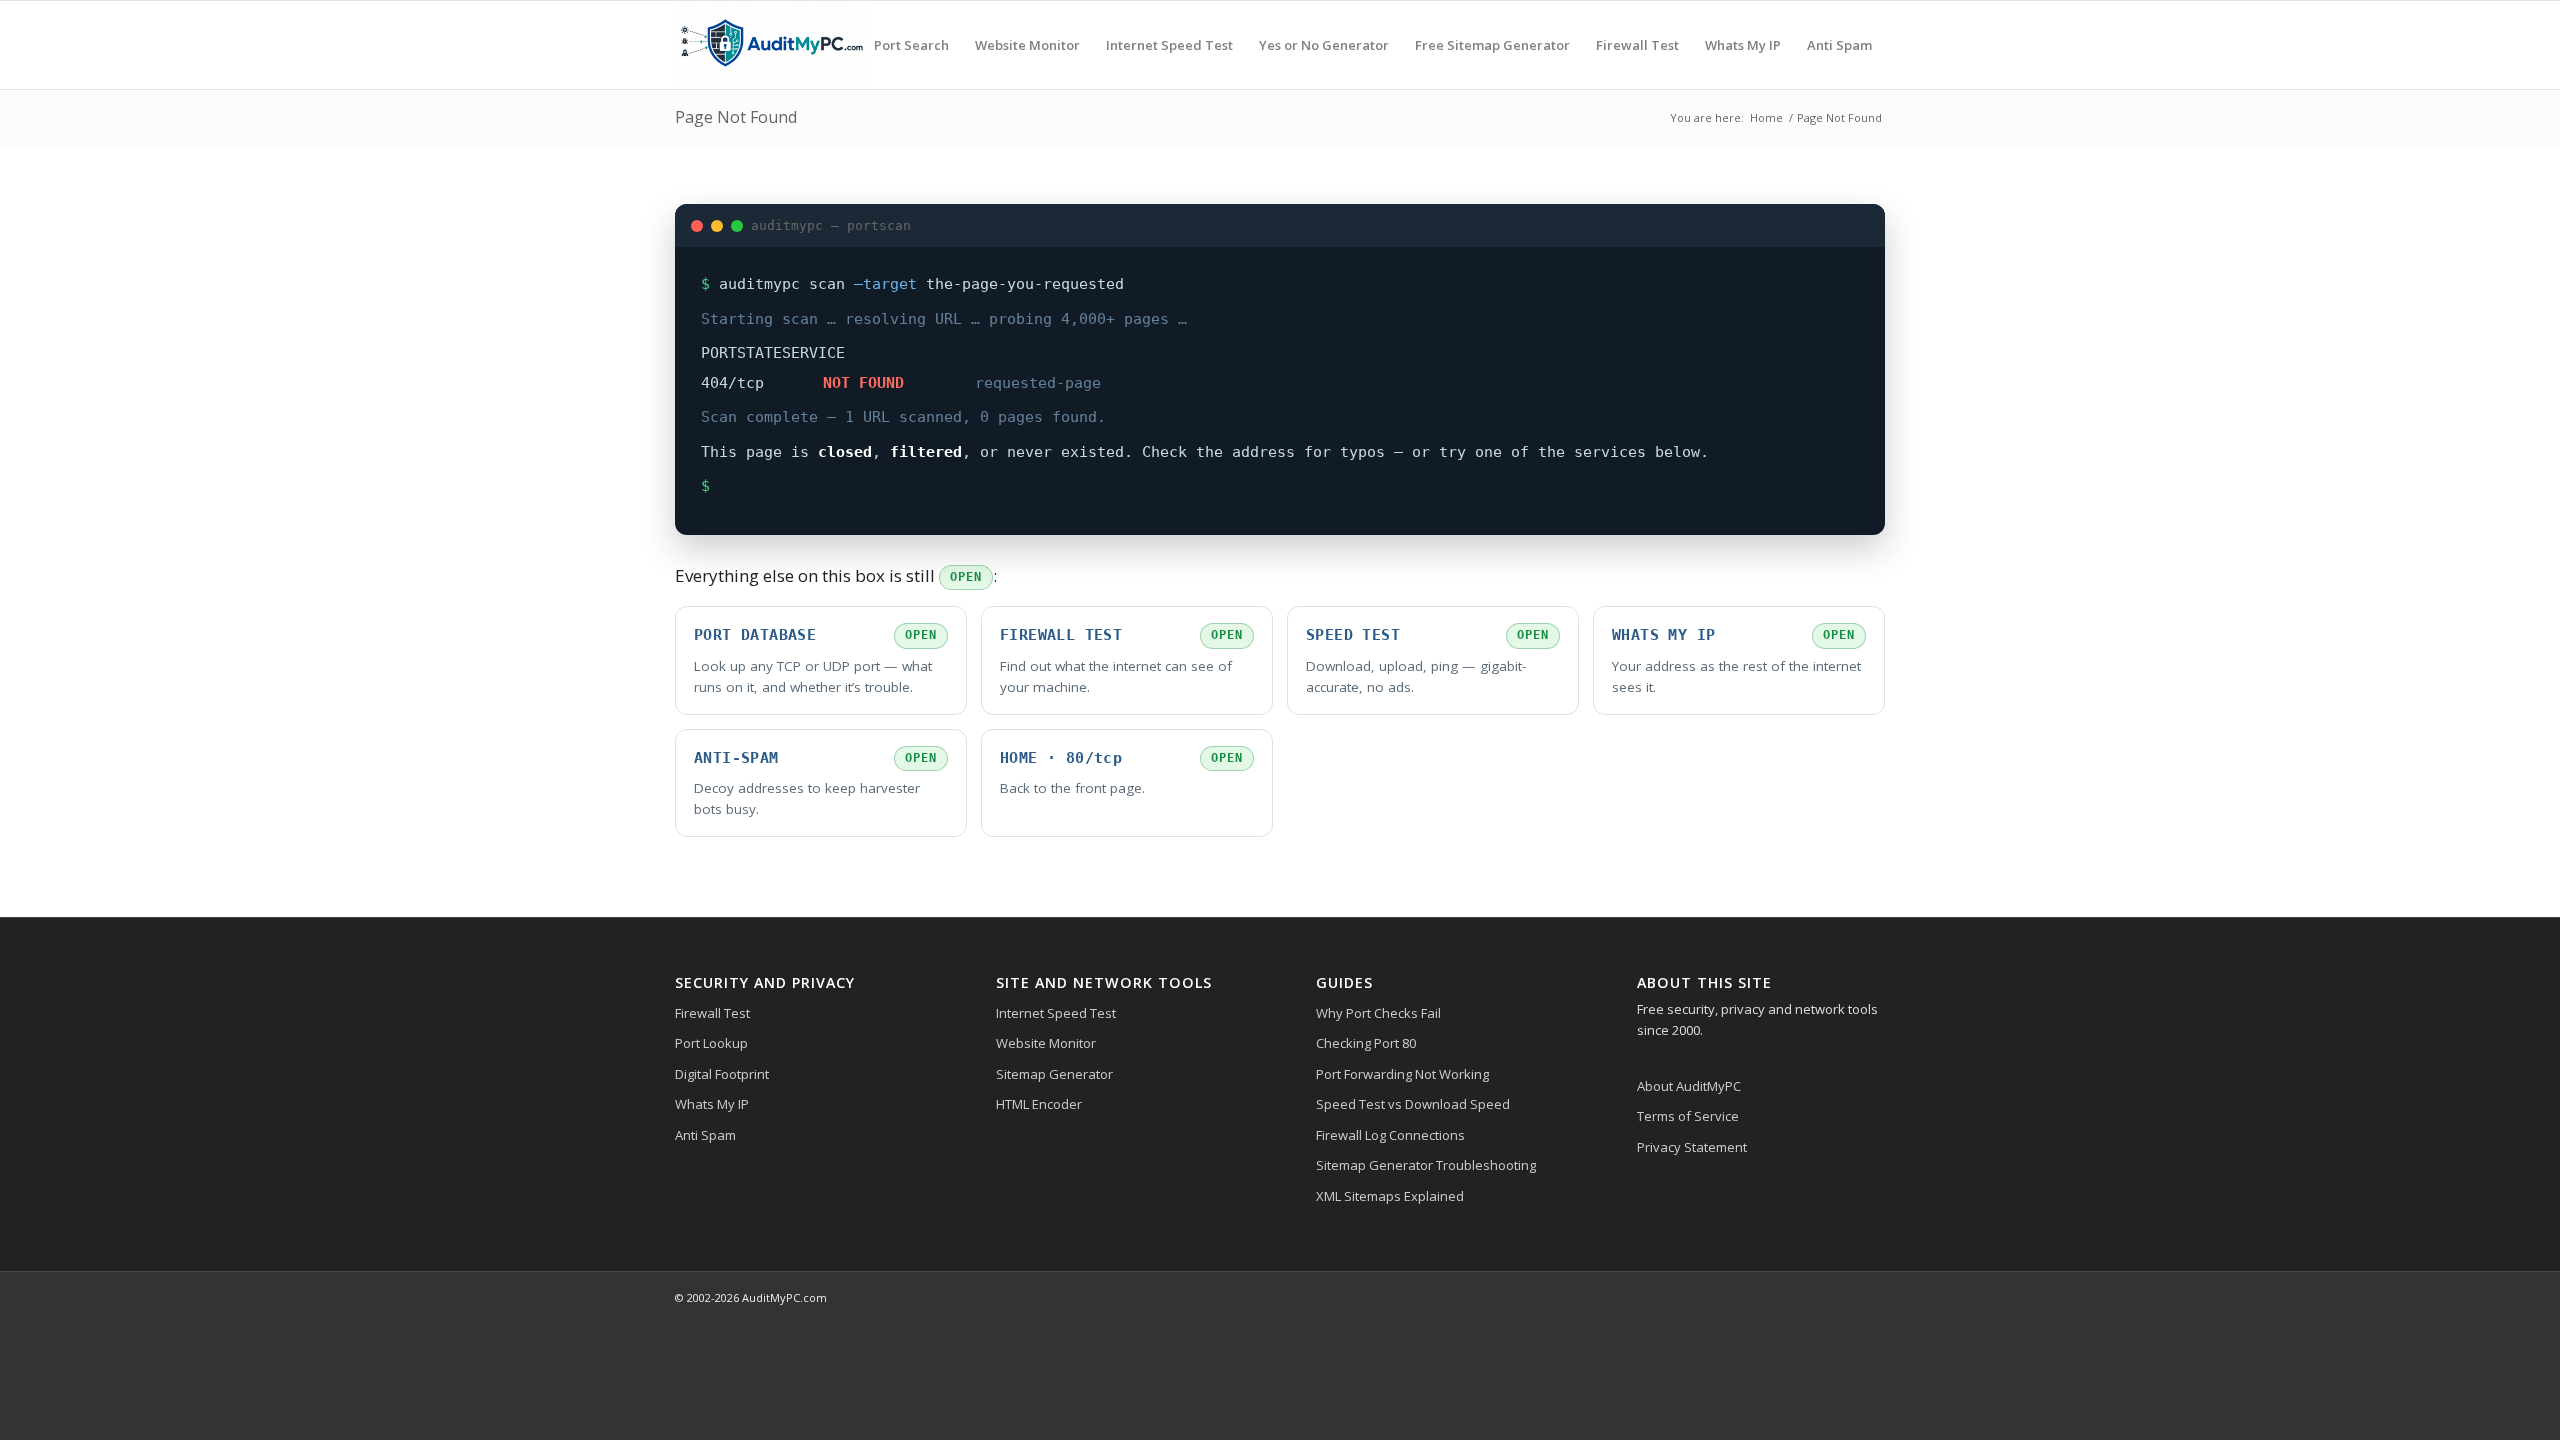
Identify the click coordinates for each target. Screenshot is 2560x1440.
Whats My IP (712, 1104)
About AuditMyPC (1689, 1086)
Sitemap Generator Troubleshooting (1426, 1165)
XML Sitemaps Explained (1390, 1196)
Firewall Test (712, 1013)
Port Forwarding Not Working (1402, 1074)
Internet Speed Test (1056, 1013)
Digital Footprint (722, 1074)
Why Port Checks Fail (1378, 1013)
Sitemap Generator (1054, 1074)
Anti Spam (705, 1135)
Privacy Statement (1692, 1147)
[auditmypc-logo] (771, 45)
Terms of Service (1688, 1116)
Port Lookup (711, 1043)
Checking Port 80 (1366, 1043)
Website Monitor (1046, 1043)
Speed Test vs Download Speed (1413, 1104)
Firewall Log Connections (1390, 1135)
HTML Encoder (1039, 1104)
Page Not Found (736, 117)
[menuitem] (911, 45)
